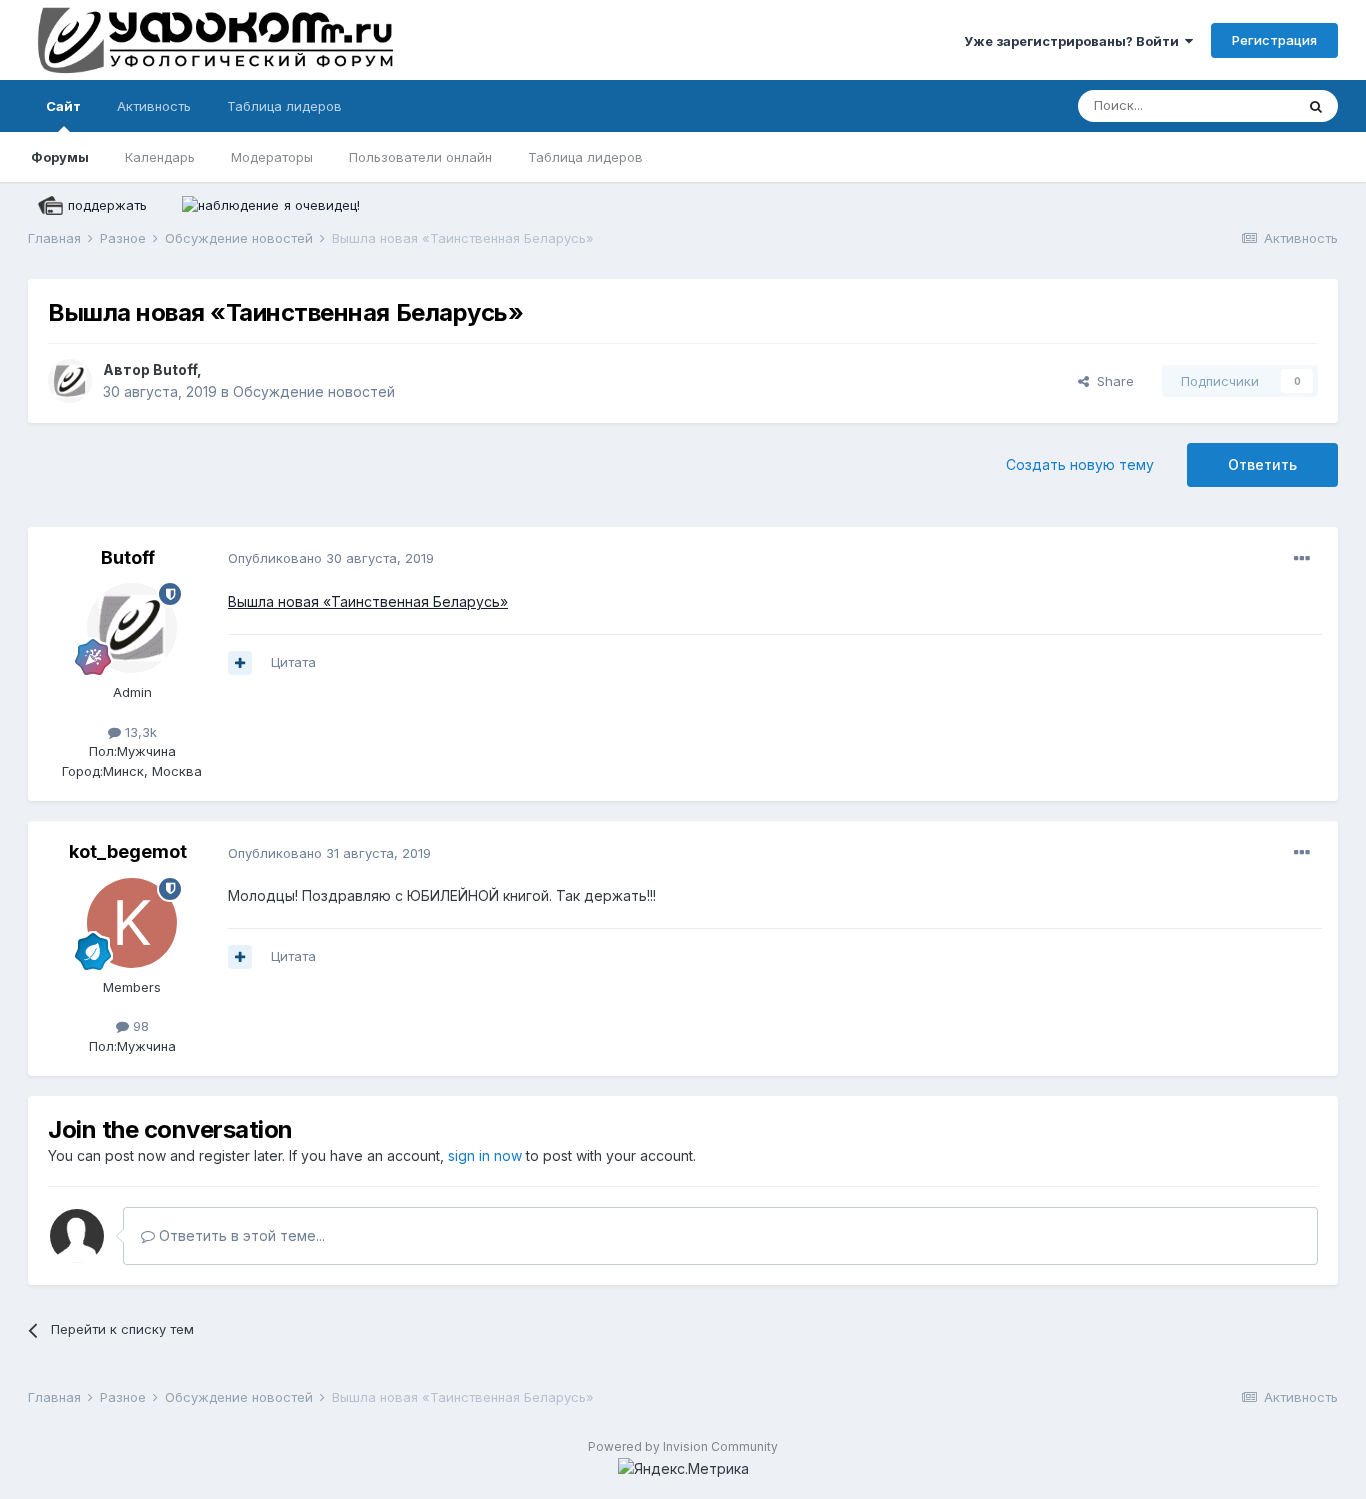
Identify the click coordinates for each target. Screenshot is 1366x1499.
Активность (154, 106)
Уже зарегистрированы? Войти (1074, 41)
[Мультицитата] (240, 663)
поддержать (107, 205)
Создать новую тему (1080, 464)
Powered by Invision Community (683, 1446)
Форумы (60, 157)
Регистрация (1274, 40)
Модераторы (272, 157)
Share (1111, 381)
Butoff (175, 369)
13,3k (139, 732)
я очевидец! (322, 205)
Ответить (1262, 464)
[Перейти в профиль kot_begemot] (132, 923)
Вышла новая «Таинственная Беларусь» (368, 601)
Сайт (63, 106)
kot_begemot (128, 851)
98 (139, 1026)
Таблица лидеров (585, 157)
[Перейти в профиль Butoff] (70, 381)
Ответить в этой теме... (240, 1235)
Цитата (293, 662)
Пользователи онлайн (420, 157)
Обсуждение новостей (314, 391)
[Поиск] (1316, 106)
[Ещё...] (1302, 559)
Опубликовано (331, 558)
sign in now (485, 1155)
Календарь (160, 157)
